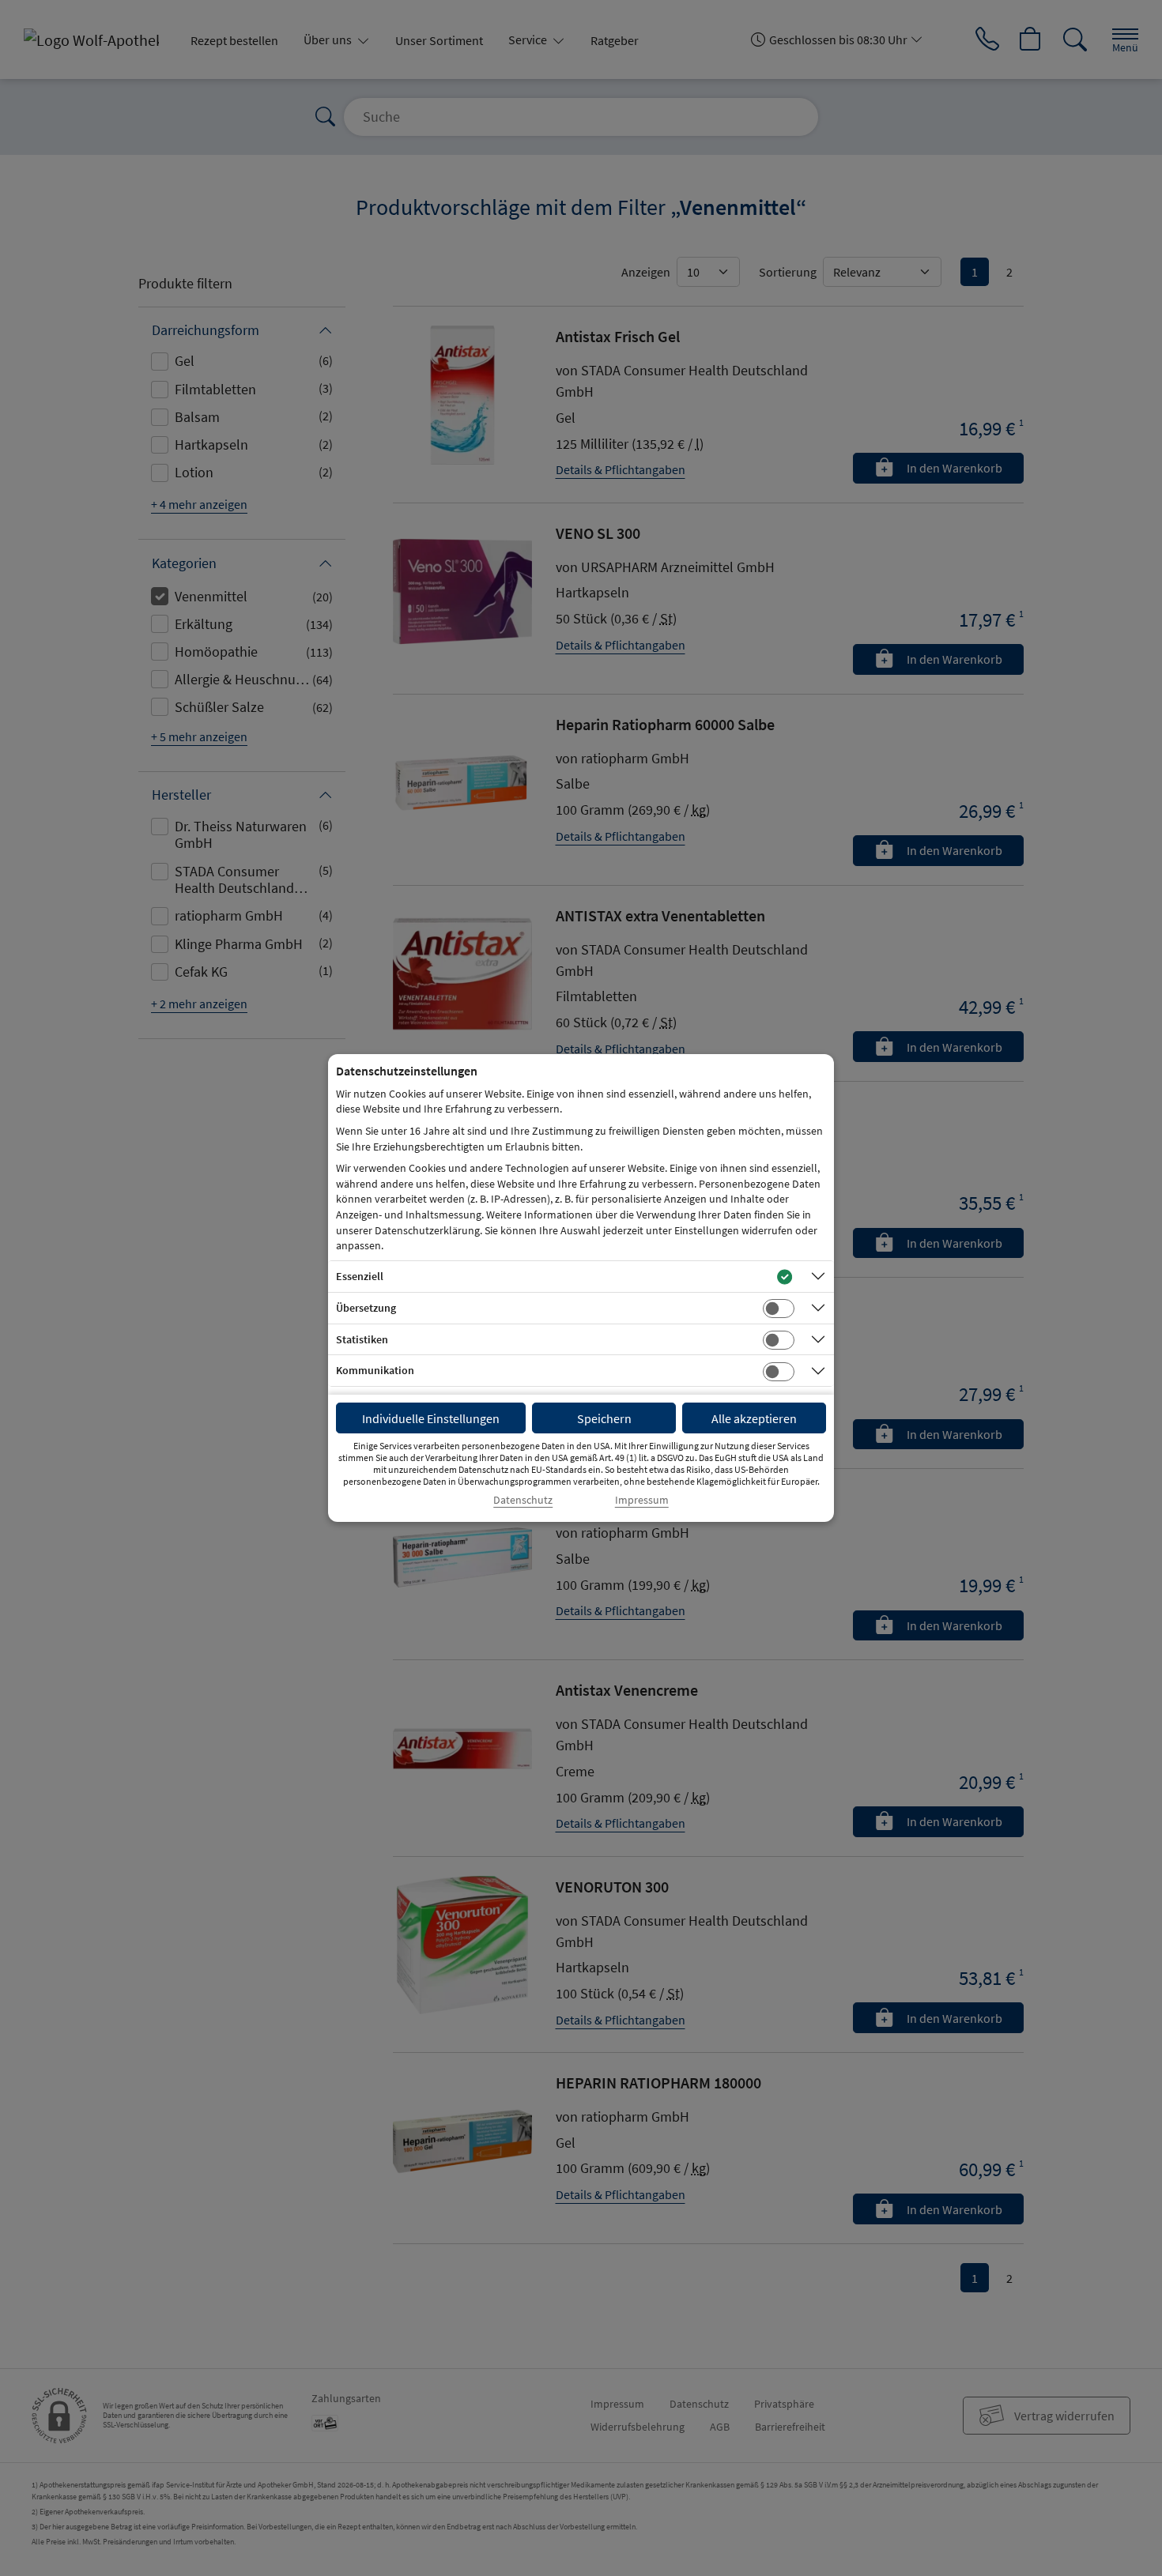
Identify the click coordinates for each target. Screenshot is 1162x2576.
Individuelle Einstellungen (431, 1418)
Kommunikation (375, 1370)
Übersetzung (366, 1308)
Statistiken (362, 1339)
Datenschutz (523, 1500)
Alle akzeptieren (754, 1418)
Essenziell (360, 1276)
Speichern (604, 1418)
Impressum (642, 1500)
